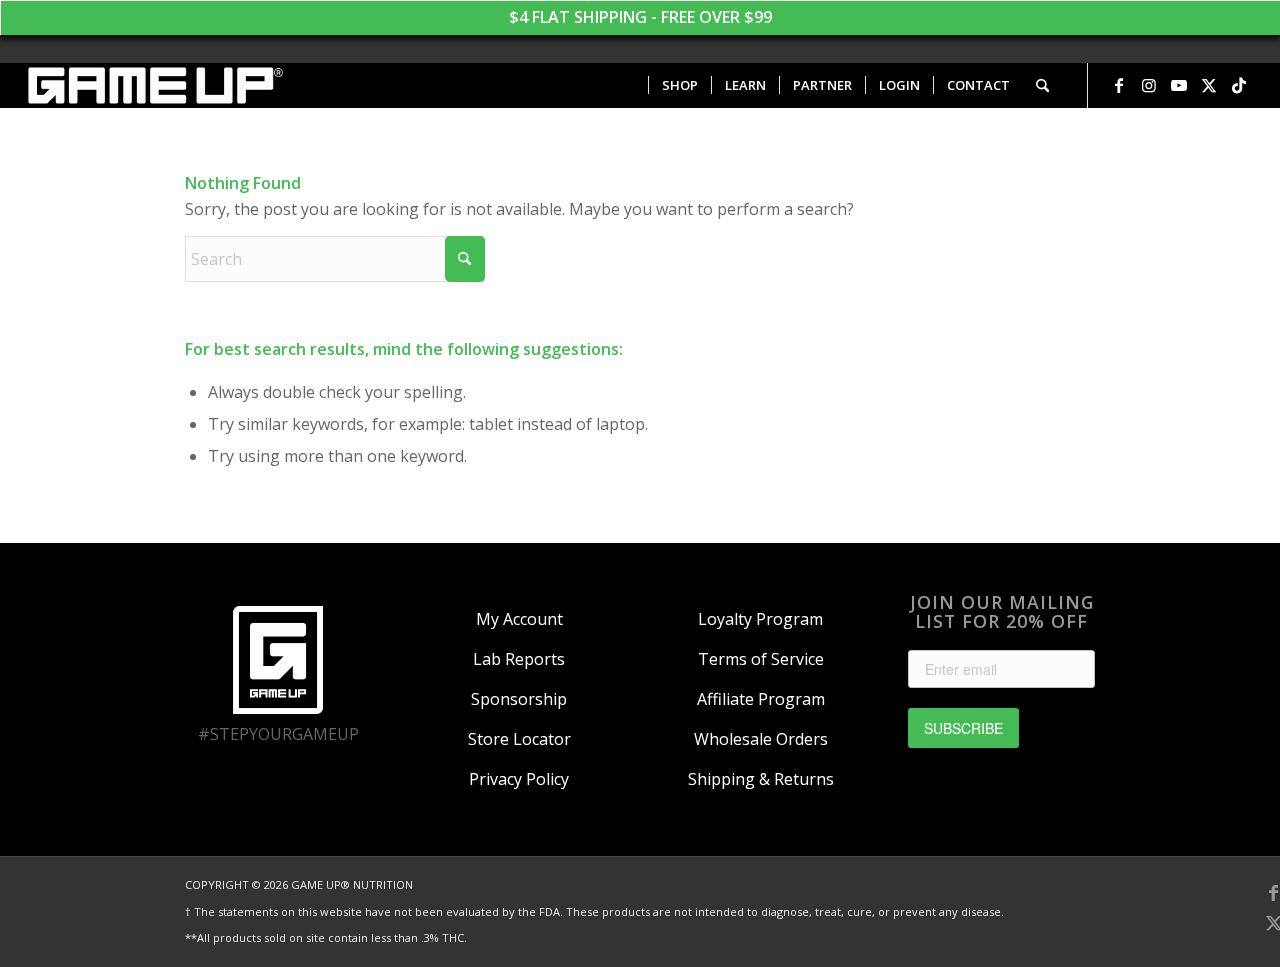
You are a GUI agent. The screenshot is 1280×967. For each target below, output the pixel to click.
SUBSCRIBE (963, 728)
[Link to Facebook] (1119, 85)
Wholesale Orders (761, 739)
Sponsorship (519, 699)
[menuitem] (679, 85)
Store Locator (519, 739)
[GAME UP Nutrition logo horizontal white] (154, 85)
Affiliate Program (761, 699)
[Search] (1042, 85)
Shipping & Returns (761, 779)
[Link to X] (1209, 85)
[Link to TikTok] (1239, 85)
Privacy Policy (519, 779)
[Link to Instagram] (1149, 85)
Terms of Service (761, 659)
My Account (519, 619)
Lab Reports (519, 659)
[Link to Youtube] (1179, 85)
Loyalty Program (760, 619)
